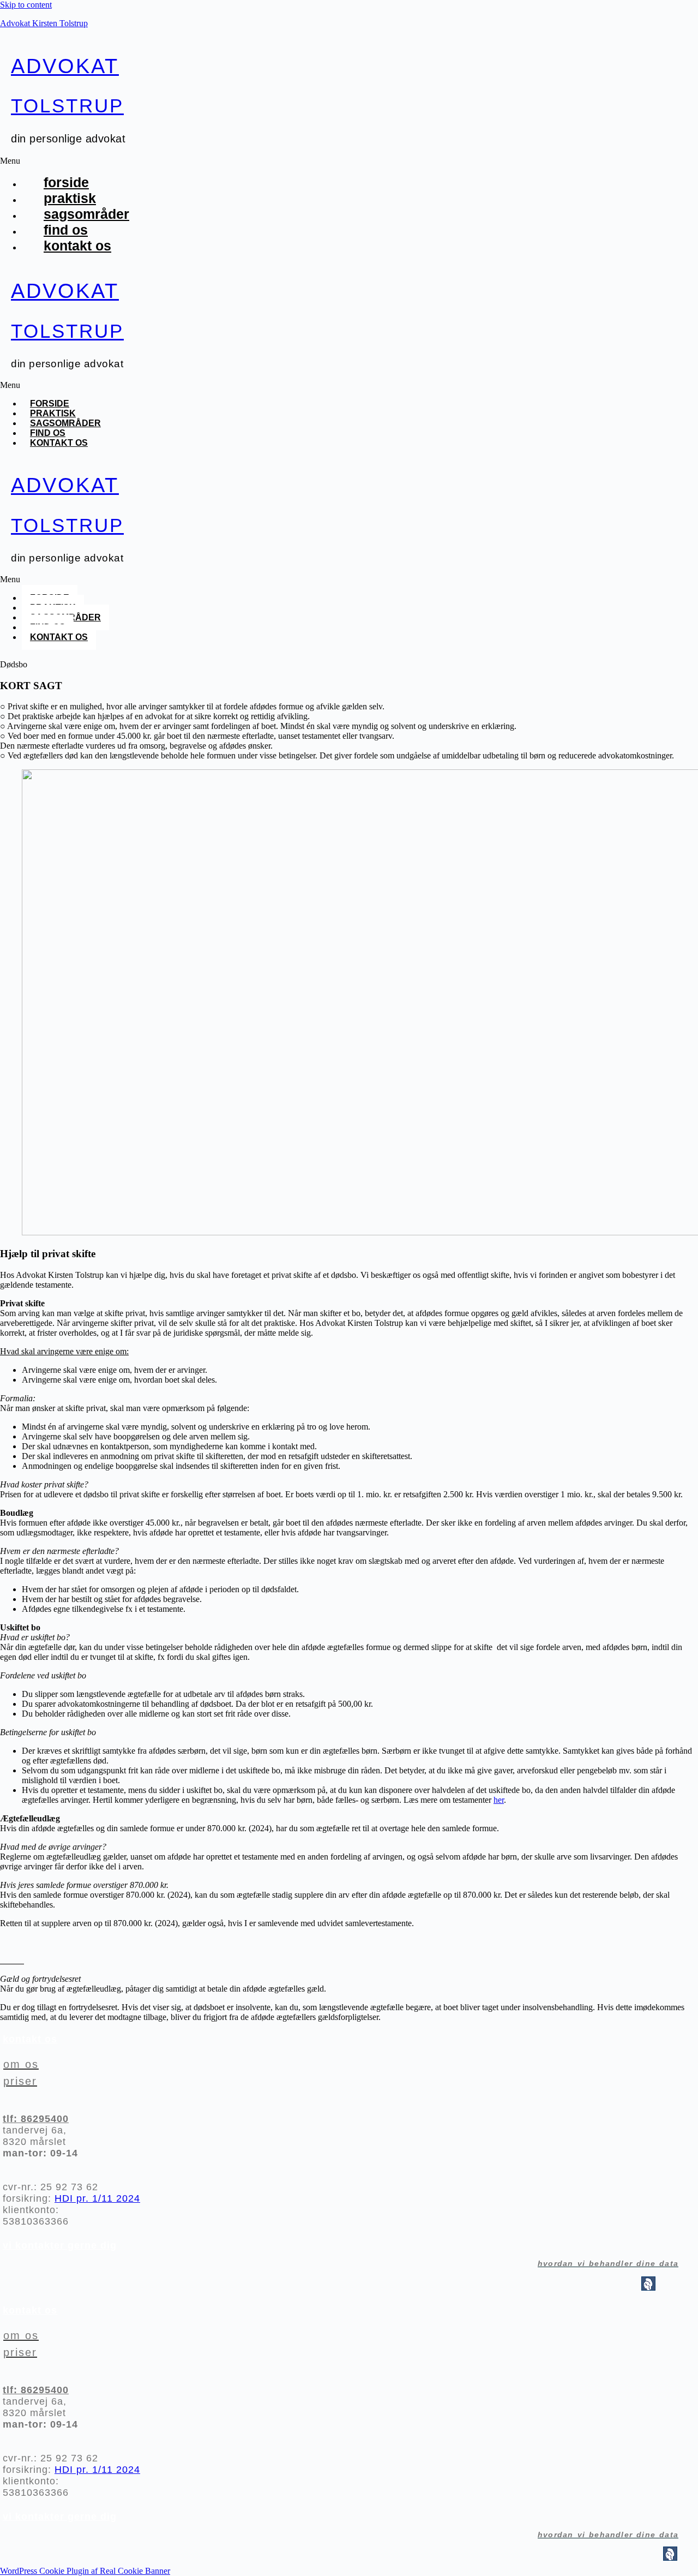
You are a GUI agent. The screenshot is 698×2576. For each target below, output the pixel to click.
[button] (256, 161)
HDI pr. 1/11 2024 (97, 2198)
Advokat (65, 66)
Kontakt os (77, 246)
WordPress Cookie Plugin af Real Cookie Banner (85, 2571)
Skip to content (26, 5)
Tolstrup (67, 106)
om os (21, 2064)
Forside (66, 182)
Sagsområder (86, 214)
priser (20, 2081)
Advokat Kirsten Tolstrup (44, 23)
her (499, 1800)
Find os (66, 230)
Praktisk (70, 198)
